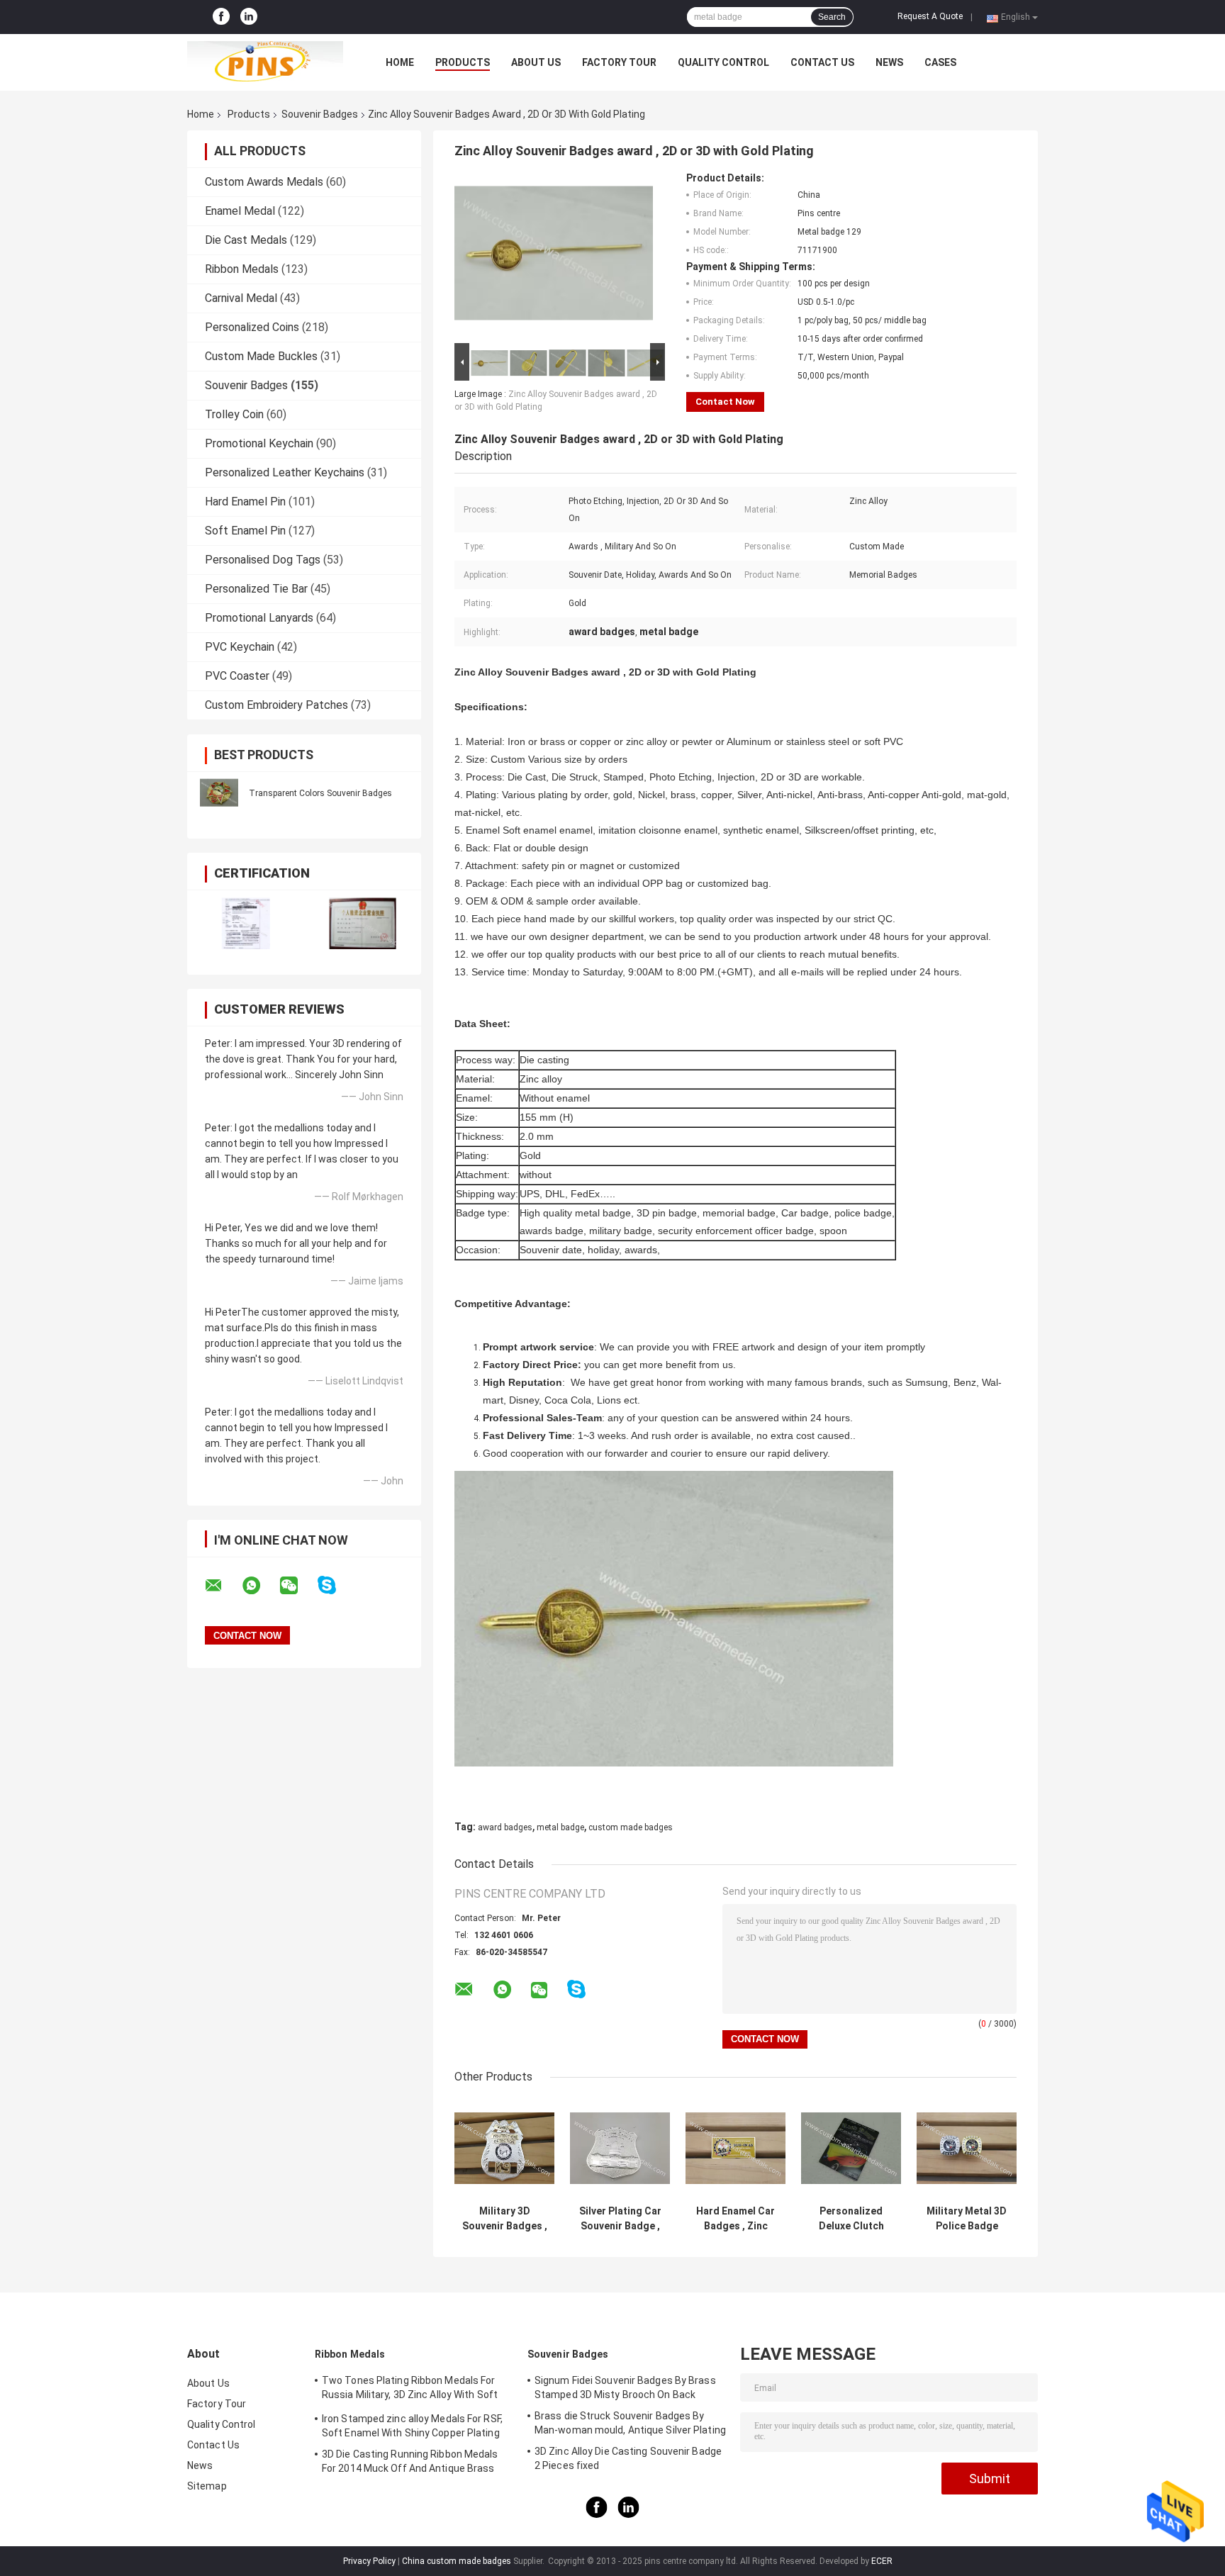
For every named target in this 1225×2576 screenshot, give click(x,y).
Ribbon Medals (242, 269)
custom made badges (631, 1827)
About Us (536, 62)
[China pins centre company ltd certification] (246, 923)
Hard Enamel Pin (245, 502)
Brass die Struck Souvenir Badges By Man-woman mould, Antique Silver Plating (630, 2423)
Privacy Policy (369, 2561)
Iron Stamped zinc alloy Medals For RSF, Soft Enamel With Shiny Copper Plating (412, 2426)
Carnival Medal (241, 298)
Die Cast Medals (246, 240)
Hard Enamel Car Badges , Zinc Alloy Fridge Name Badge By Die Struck (735, 2219)
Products (463, 62)
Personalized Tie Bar (256, 589)
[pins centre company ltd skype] (336, 1585)
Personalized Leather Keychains (285, 472)
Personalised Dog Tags (263, 560)
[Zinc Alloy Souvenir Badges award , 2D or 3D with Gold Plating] (554, 256)
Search (832, 17)
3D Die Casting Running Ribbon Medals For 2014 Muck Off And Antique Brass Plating (410, 2463)
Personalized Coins (252, 327)
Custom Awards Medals (264, 182)
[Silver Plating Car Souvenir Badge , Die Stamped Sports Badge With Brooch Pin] (620, 2148)
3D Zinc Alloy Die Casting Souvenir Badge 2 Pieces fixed (628, 2458)
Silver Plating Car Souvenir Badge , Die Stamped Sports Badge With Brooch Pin (620, 2219)
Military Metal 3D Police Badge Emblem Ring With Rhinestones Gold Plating (967, 2219)
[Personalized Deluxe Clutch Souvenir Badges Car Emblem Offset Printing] (851, 2148)
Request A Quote (930, 16)
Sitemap (207, 2486)
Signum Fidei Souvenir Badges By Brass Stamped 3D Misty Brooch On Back (625, 2387)
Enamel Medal (240, 211)
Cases (940, 62)
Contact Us (822, 62)
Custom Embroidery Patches (276, 705)
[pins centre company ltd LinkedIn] (249, 17)
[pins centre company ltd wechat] (298, 1586)
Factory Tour (619, 62)
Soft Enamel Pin (245, 531)
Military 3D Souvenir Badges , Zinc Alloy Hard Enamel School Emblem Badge (505, 2219)
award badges (505, 1827)
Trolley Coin (234, 414)
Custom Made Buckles (261, 356)
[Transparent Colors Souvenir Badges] (219, 793)
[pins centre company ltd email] (223, 1586)
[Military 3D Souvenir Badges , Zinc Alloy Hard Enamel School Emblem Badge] (504, 2148)
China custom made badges (457, 2561)
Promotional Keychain (259, 443)
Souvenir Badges (320, 114)
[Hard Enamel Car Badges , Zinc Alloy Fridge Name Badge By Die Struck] (735, 2148)
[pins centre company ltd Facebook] (221, 17)
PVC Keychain (240, 647)
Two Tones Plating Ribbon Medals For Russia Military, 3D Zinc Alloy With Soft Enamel (410, 2390)
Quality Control (723, 62)
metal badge (560, 1827)
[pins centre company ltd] (265, 62)
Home (400, 62)
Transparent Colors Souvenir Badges (320, 793)
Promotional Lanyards (259, 618)
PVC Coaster (237, 676)
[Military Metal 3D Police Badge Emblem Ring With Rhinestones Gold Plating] (967, 2148)
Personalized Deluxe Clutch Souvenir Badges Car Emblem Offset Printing (851, 2219)
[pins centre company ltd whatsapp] (260, 1586)
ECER (882, 2561)
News (889, 62)
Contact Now (725, 402)
